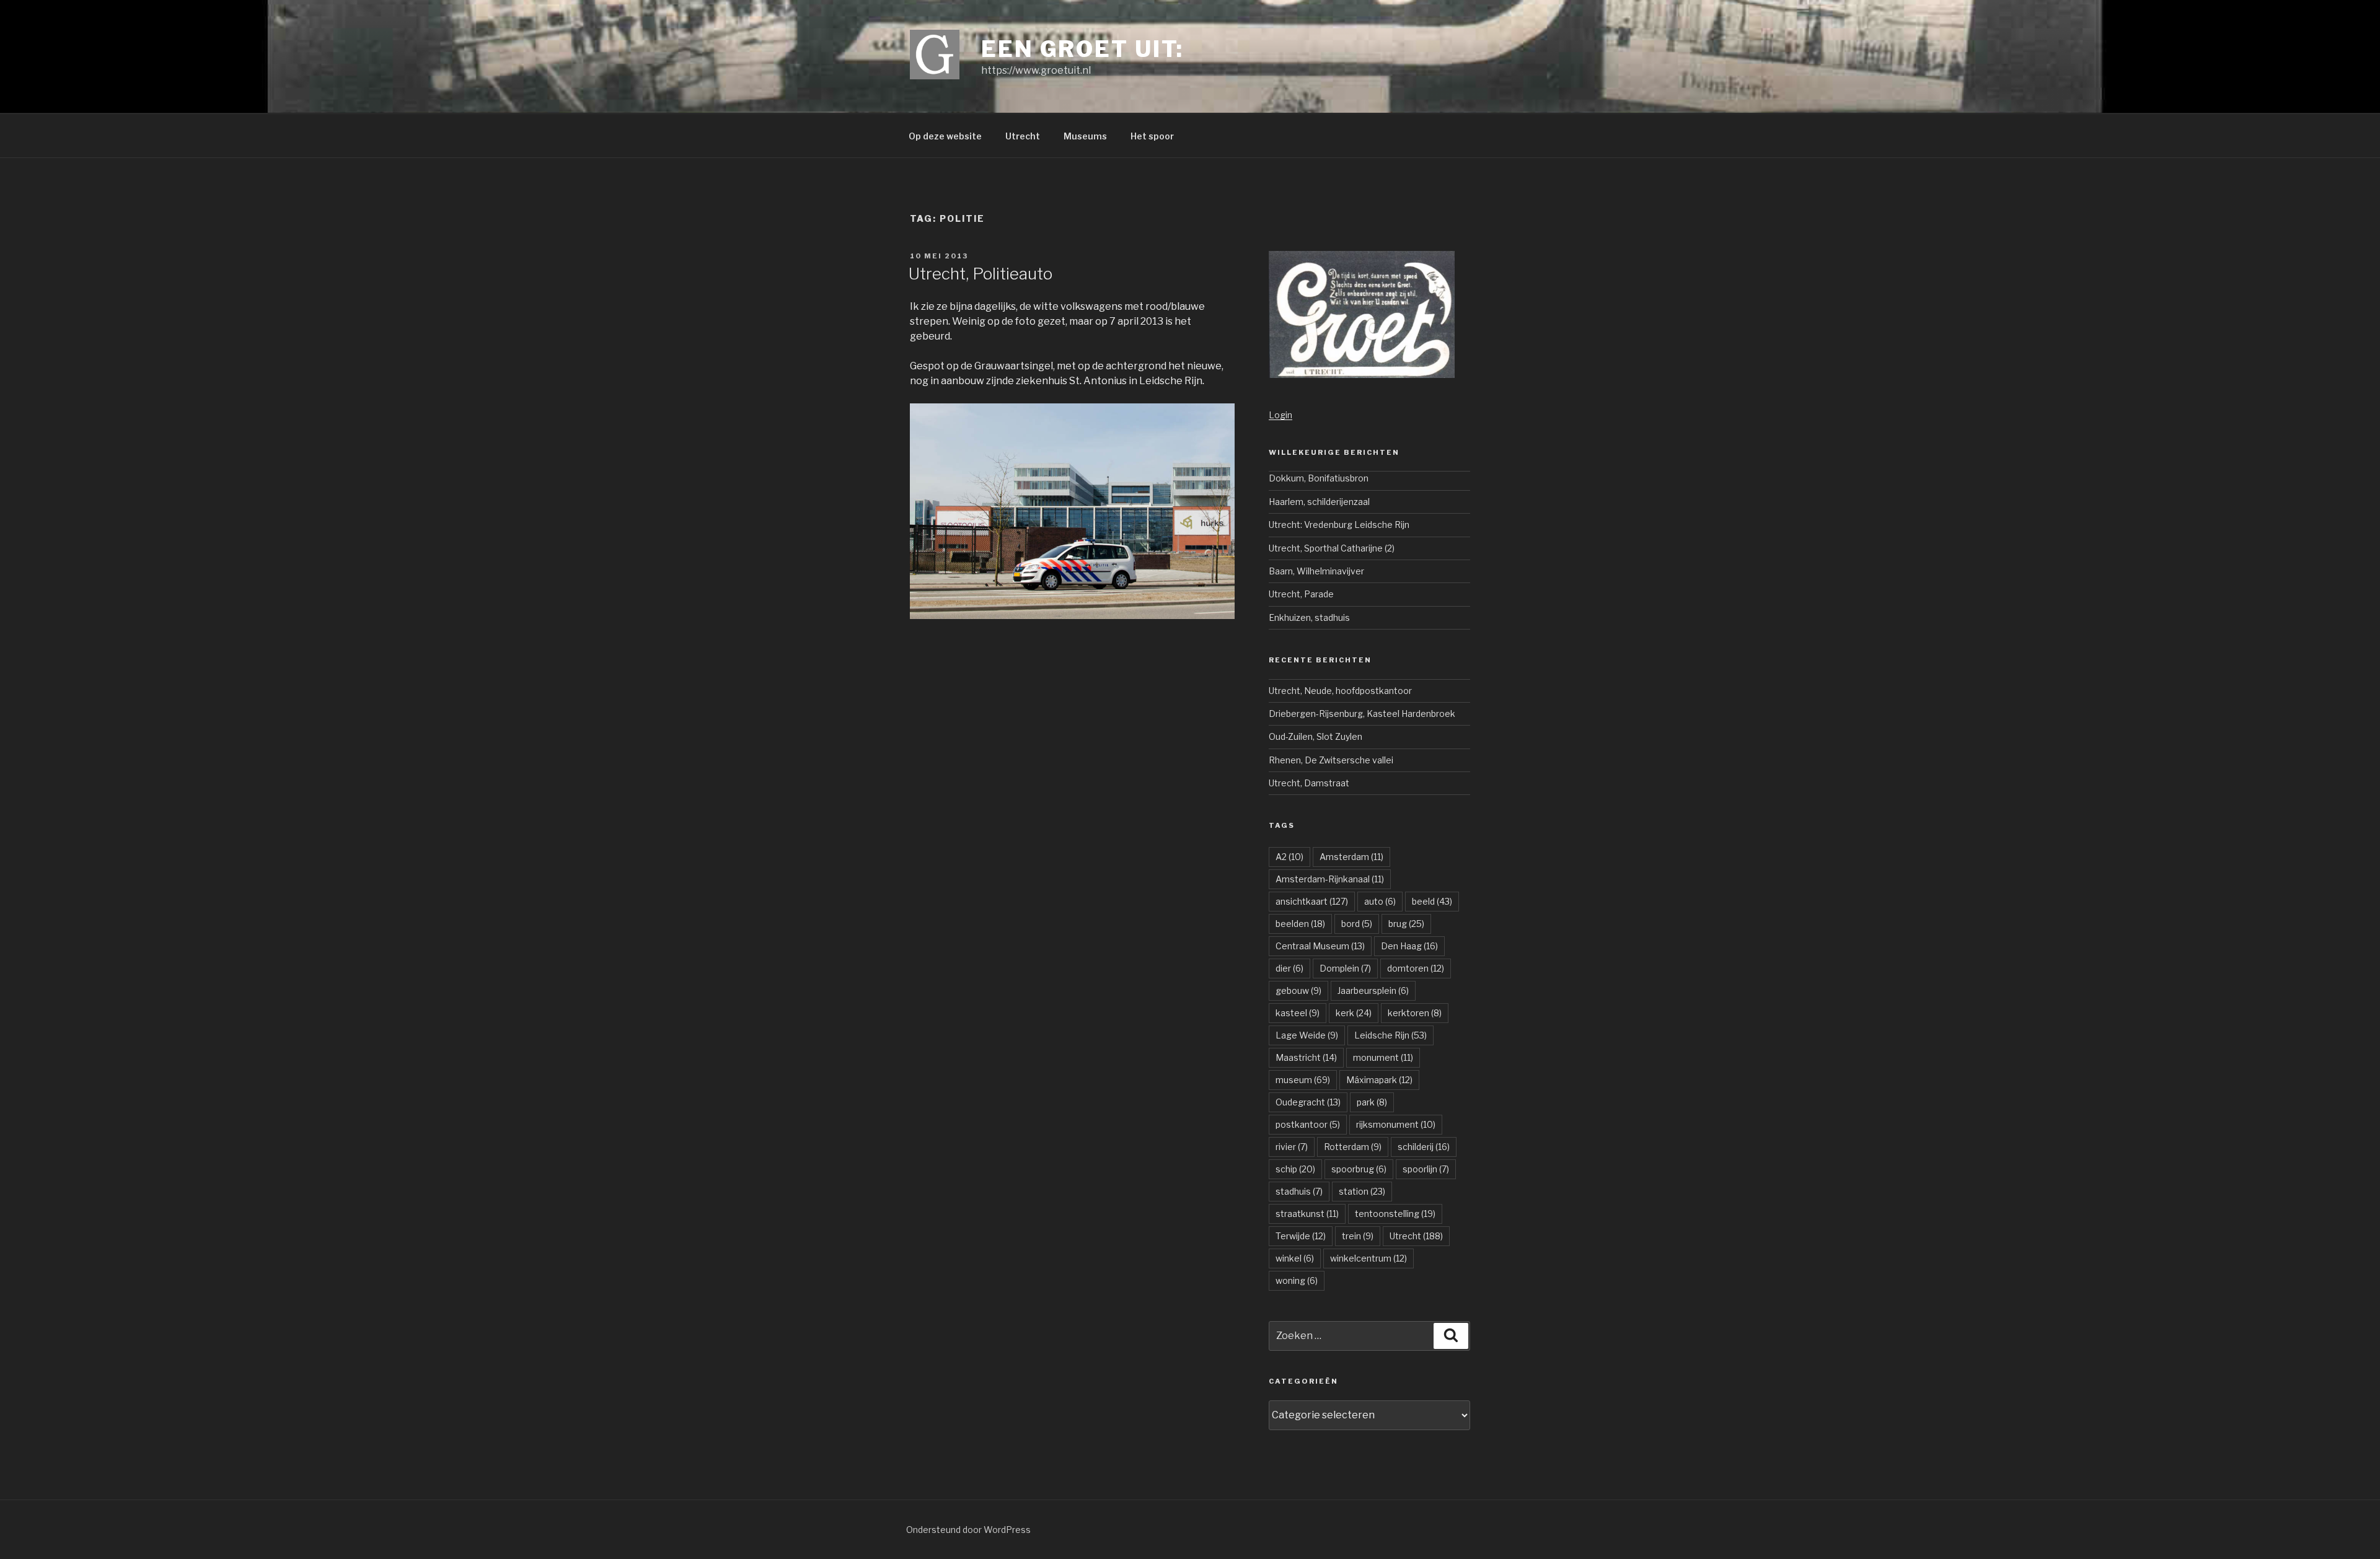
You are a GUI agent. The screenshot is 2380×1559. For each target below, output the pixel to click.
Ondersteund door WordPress (968, 1530)
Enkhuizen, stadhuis (1309, 617)
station (1362, 1191)
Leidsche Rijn (1391, 1035)
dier (1289, 968)
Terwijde (1301, 1236)
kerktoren (1415, 1013)
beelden (1300, 924)
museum (1303, 1080)
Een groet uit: (1082, 49)
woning (1297, 1280)
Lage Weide (1307, 1035)
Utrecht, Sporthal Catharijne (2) (1332, 548)
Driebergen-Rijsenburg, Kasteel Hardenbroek (1362, 714)
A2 (1289, 857)
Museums (1085, 136)
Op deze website (945, 136)
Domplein (1345, 968)
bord (1357, 924)
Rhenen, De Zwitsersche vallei (1331, 760)
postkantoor (1308, 1124)
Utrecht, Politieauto (981, 274)
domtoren (1416, 968)
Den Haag (1409, 946)
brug (1406, 924)
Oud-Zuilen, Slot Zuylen (1316, 736)
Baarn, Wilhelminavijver (1316, 571)
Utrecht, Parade (1301, 594)
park (1372, 1102)
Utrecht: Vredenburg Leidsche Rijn (1339, 525)
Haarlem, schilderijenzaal (1319, 502)
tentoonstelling (1395, 1214)
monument (1383, 1057)
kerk (1354, 1013)
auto (1380, 901)
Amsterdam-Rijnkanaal (1330, 879)
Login (1280, 415)
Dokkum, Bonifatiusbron (1319, 478)
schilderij (1424, 1147)
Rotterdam (1353, 1147)
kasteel (1298, 1013)
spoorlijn (1426, 1169)
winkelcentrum (1368, 1258)
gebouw (1298, 990)
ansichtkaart (1312, 901)
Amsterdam (1351, 857)
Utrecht (1023, 136)
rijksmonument (1396, 1124)
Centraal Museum (1320, 946)
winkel (1295, 1258)
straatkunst (1307, 1214)
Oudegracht (1308, 1102)
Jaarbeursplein (1373, 990)
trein (1358, 1236)
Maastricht (1306, 1057)
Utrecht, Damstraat (1309, 783)
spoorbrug (1359, 1169)
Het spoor (1152, 136)
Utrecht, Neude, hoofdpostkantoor (1340, 691)
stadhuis (1299, 1191)
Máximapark (1379, 1080)
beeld (1432, 901)
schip (1295, 1169)
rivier (1292, 1147)
